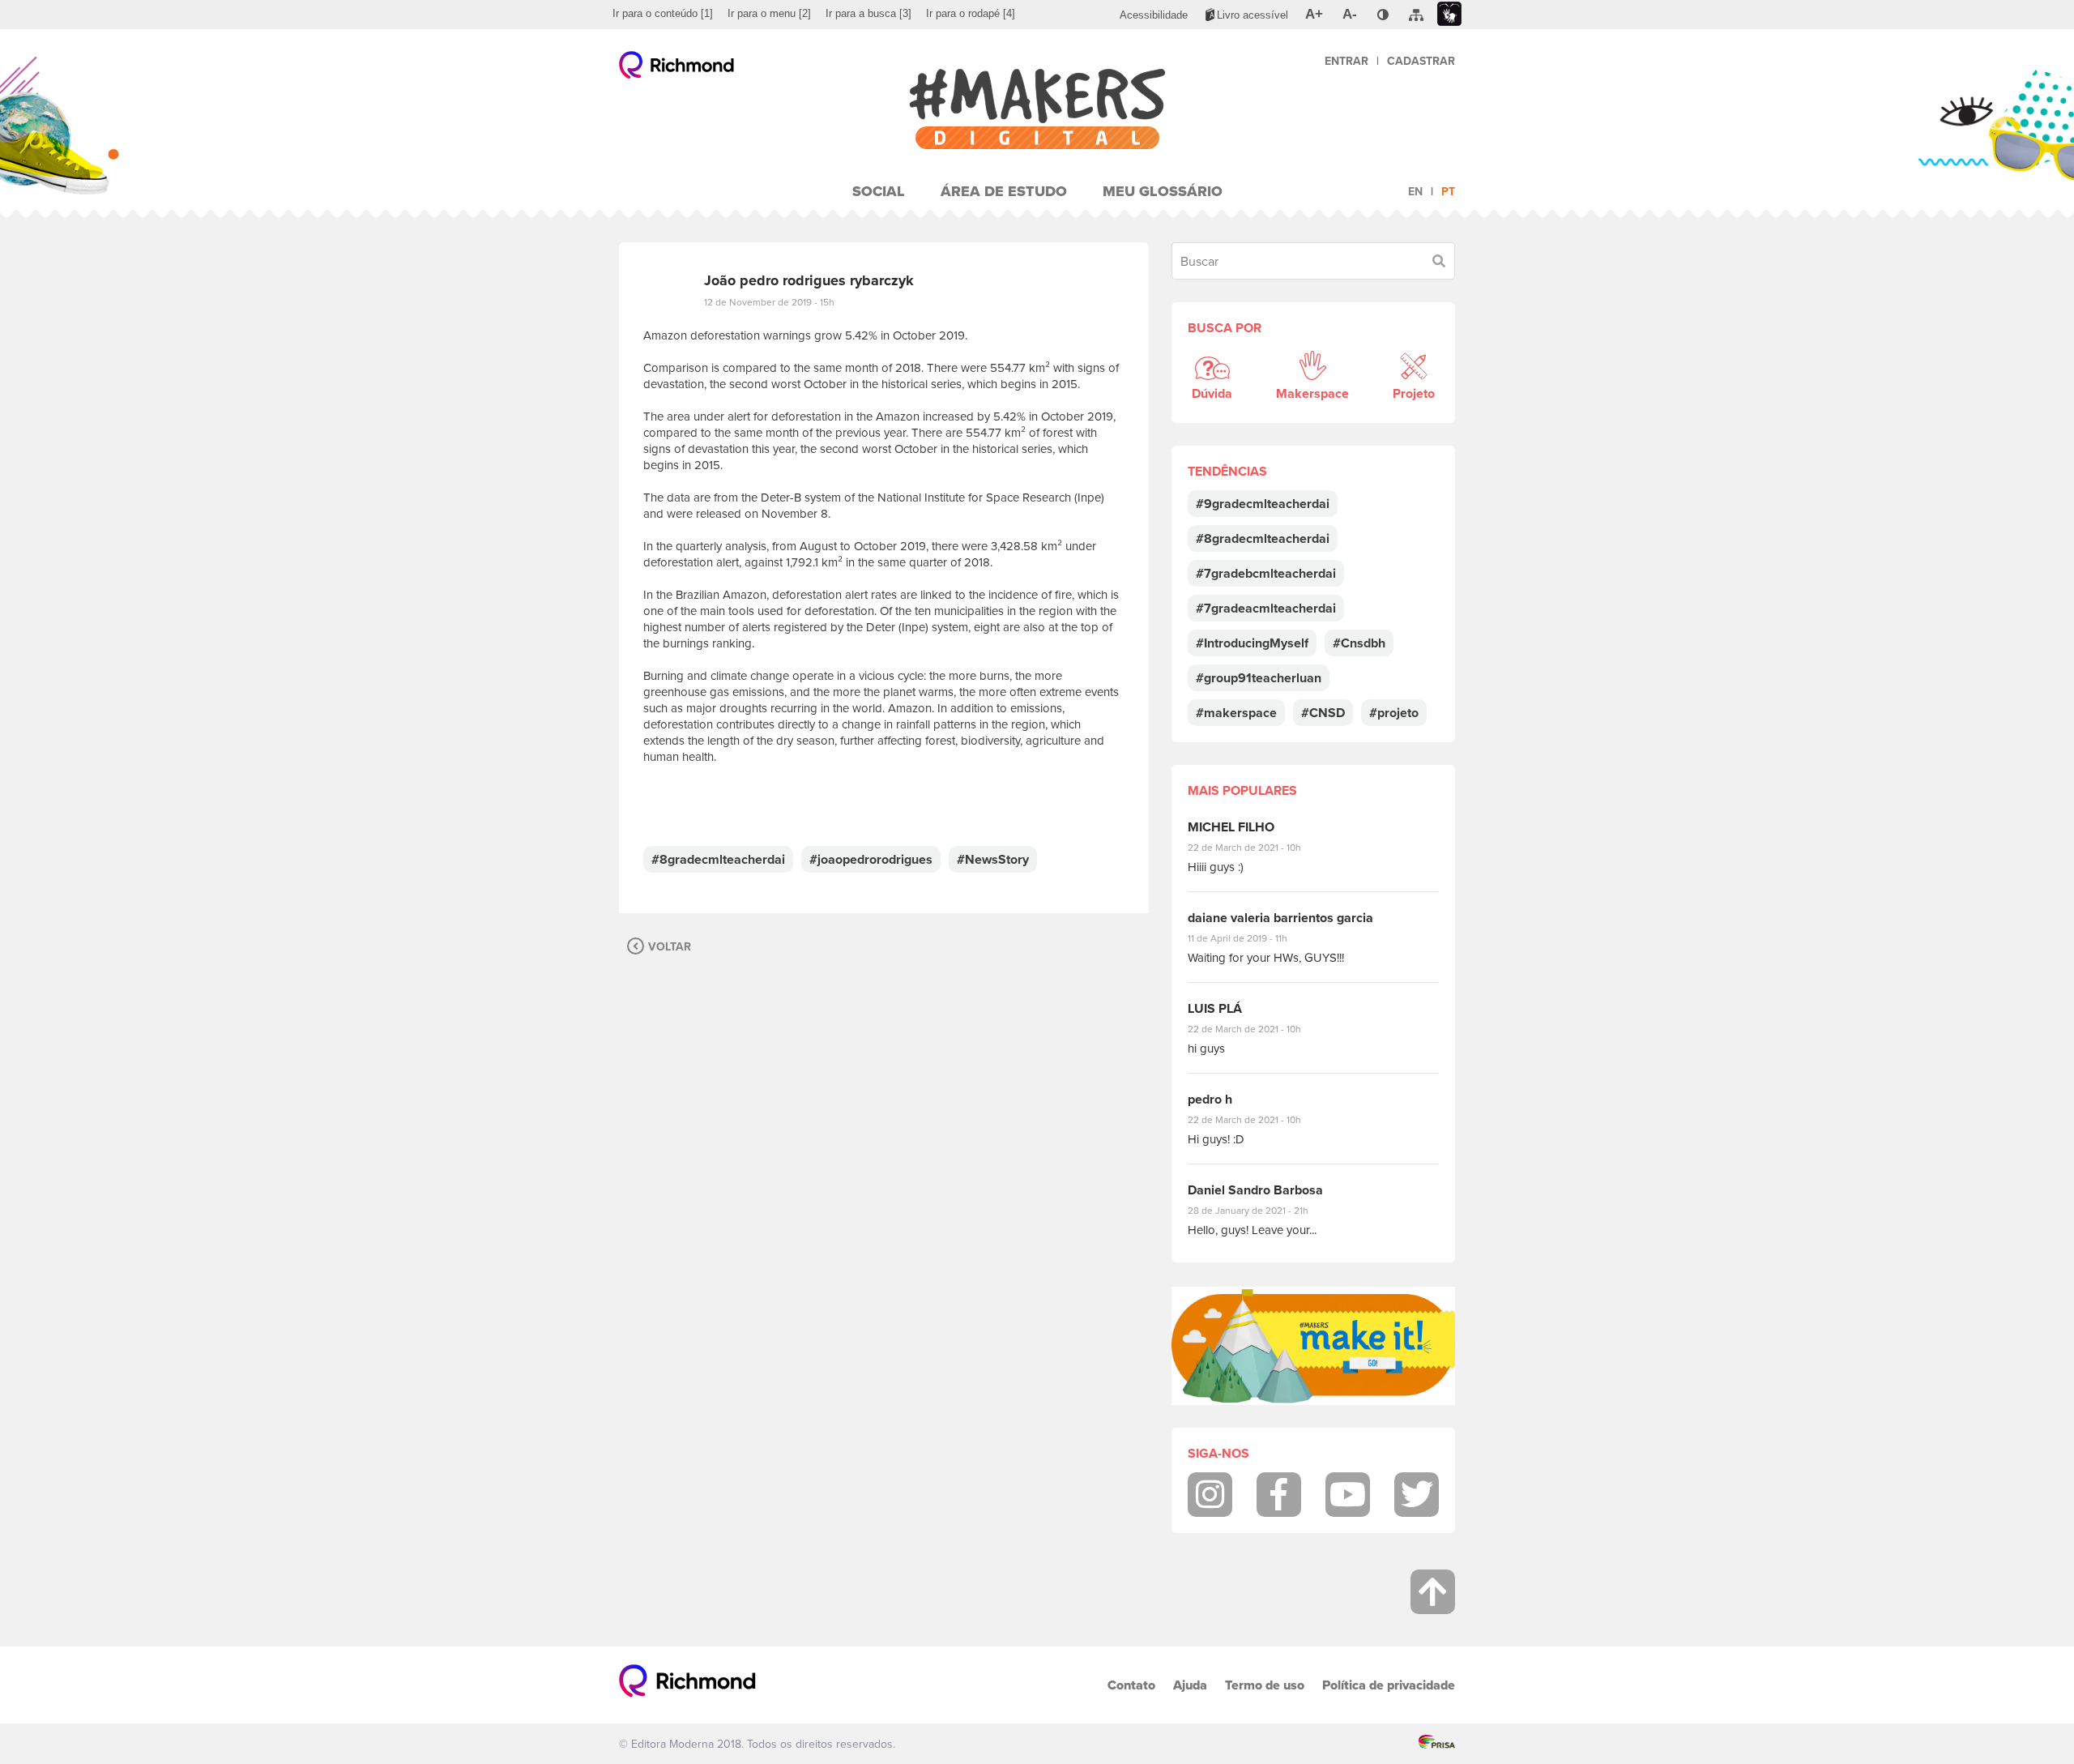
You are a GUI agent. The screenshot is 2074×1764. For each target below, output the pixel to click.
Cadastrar (1421, 61)
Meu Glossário (1163, 191)
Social (879, 191)
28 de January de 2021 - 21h (1260, 1210)
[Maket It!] (1313, 1346)
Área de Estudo (1004, 191)
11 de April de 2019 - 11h (1249, 938)
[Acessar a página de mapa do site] (1416, 15)
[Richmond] (677, 68)
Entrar (1346, 61)
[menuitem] (663, 14)
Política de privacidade (1389, 1685)
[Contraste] (1383, 15)
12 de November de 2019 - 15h (769, 302)
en (1415, 191)
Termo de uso (1265, 1685)
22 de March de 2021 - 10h (1258, 847)
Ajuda (1190, 1685)
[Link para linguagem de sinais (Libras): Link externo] (1449, 14)
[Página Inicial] (1037, 109)
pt (1448, 191)
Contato (1131, 1685)
